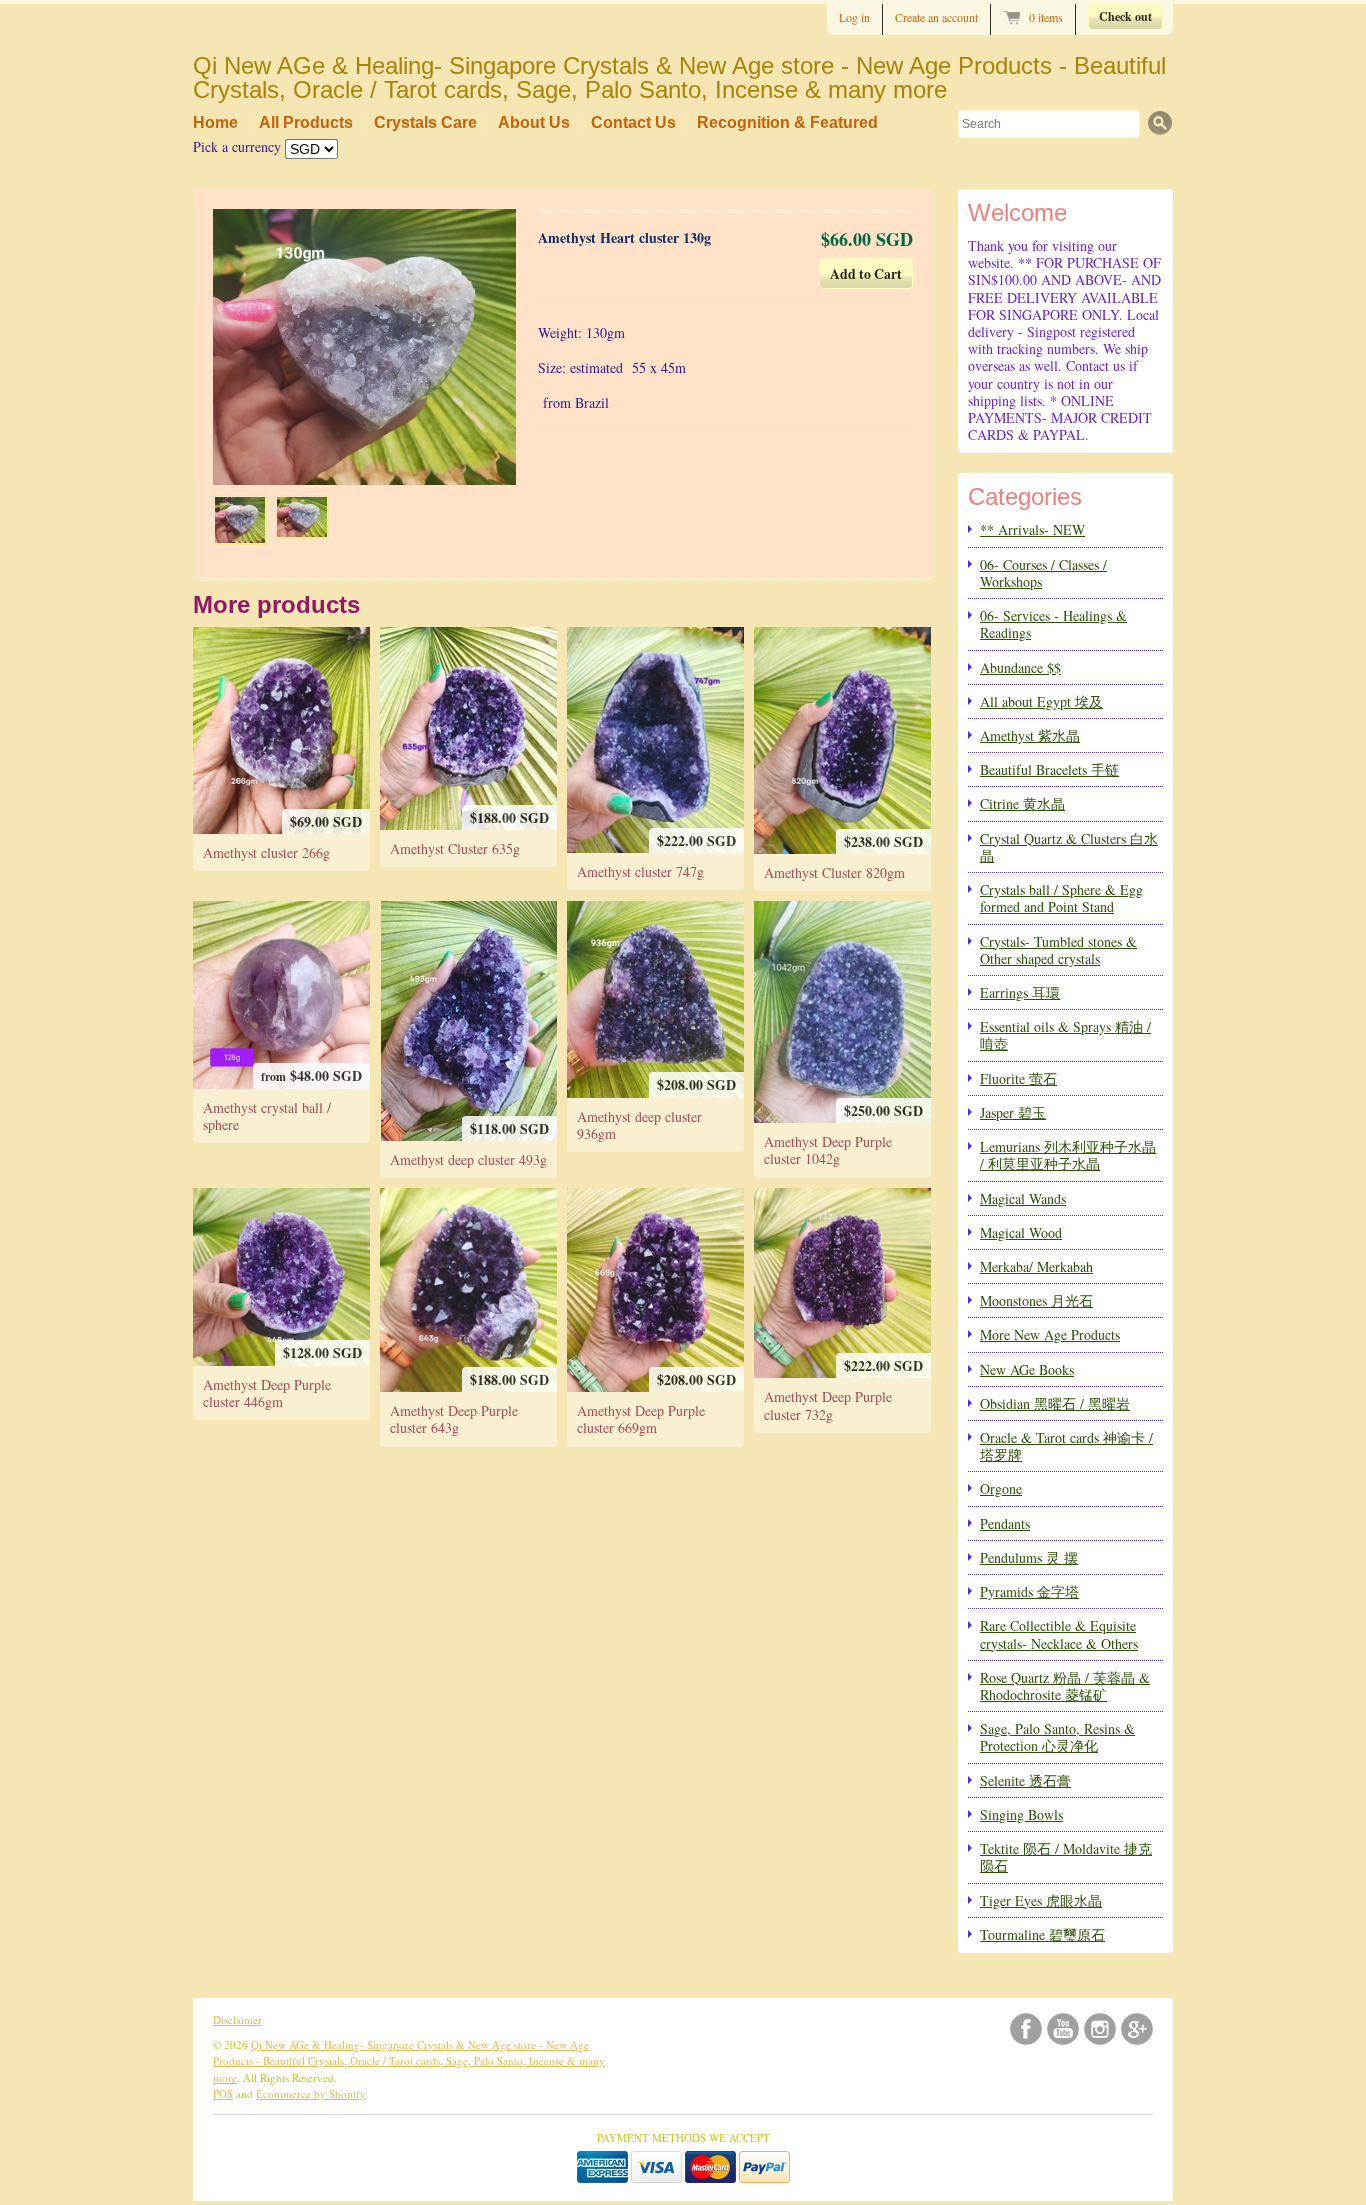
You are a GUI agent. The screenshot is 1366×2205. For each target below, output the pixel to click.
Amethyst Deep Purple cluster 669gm (641, 1419)
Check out (1125, 16)
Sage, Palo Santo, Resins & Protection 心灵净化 (1057, 1737)
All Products (306, 122)
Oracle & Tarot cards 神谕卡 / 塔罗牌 (1066, 1446)
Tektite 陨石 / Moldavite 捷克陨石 (1066, 1857)
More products (276, 604)
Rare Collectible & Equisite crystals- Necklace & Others (1059, 1634)
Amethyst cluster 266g (266, 852)
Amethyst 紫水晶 (1030, 735)
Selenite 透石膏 (1025, 1780)
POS (223, 2093)
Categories (1025, 496)
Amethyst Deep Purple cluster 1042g (828, 1150)
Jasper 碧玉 (1013, 1112)
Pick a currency (239, 146)
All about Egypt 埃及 (1041, 701)
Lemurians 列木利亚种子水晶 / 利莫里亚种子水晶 (1068, 1155)
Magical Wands (1023, 1198)
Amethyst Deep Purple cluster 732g (828, 1405)
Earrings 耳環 (1020, 992)
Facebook (1026, 2029)
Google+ (1137, 2029)
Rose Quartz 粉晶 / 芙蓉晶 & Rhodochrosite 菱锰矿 (1065, 1686)
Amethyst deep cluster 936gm (639, 1125)
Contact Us (633, 122)
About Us (534, 122)
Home (215, 122)
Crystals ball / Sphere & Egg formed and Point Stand (1061, 898)
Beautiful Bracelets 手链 (1049, 769)
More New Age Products (1050, 1334)
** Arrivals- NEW (1032, 529)
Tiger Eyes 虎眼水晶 (1041, 1900)
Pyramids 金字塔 (1029, 1591)
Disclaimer (237, 2019)
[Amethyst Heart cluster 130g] (240, 520)
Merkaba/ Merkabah (1036, 1266)
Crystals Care (425, 122)
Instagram (1100, 2029)
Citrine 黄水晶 (1022, 803)
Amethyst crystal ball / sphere (267, 1116)
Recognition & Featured (787, 122)
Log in (854, 17)
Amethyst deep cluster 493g (468, 1159)
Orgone (1001, 1488)
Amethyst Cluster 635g (455, 848)
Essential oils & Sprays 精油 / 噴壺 (1065, 1035)
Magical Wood (1021, 1232)
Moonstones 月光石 (1036, 1300)
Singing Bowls (1021, 1814)
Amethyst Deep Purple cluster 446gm (267, 1393)
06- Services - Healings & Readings (1053, 624)
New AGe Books (1027, 1369)
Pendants (1005, 1523)
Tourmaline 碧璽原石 (1042, 1934)
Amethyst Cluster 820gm (834, 872)
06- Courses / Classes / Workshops (1043, 573)
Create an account (936, 17)
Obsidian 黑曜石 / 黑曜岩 (1055, 1403)
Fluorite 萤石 (1018, 1078)
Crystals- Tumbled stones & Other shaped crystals (1058, 950)
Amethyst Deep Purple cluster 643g (454, 1419)
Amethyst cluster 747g (640, 871)
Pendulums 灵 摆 (1029, 1557)
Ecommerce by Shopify (311, 2093)
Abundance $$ (1020, 667)
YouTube (1063, 2029)
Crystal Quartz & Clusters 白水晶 (1069, 847)
